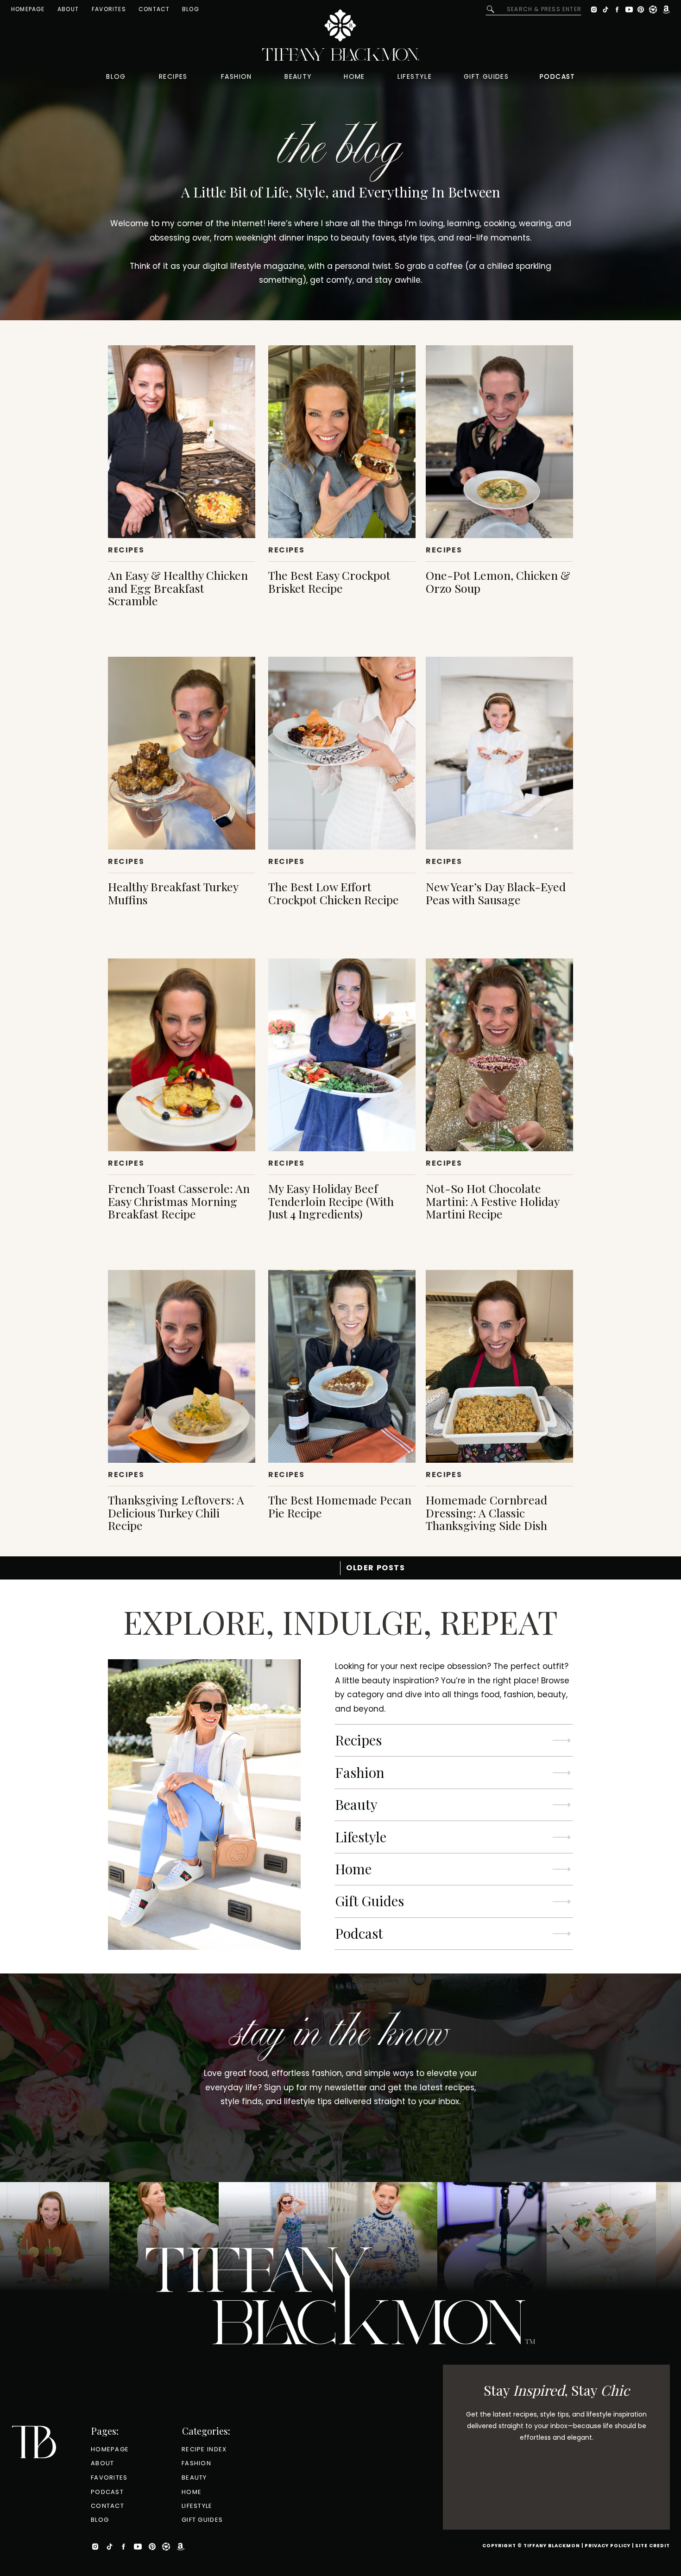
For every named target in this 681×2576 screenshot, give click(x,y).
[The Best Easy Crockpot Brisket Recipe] (342, 442)
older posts (376, 1568)
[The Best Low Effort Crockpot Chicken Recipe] (342, 753)
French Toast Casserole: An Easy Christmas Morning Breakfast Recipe (179, 1201)
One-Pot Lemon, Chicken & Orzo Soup (498, 581)
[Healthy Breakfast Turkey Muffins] (182, 753)
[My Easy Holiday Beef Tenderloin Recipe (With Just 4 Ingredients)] (342, 1055)
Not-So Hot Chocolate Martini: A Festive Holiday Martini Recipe (492, 1201)
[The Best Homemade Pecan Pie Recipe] (342, 1366)
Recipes (126, 550)
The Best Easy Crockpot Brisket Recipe (329, 581)
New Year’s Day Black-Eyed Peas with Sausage (496, 893)
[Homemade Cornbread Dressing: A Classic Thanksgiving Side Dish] (499, 1366)
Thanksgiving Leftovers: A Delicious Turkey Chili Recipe (176, 1512)
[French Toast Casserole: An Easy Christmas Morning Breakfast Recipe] (182, 1055)
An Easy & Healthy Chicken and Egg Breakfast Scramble (178, 588)
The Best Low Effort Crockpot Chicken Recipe (334, 893)
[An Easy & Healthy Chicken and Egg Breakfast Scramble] (182, 442)
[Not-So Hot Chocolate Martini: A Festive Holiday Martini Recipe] (499, 1055)
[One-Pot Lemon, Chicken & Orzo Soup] (499, 442)
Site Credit (653, 2546)
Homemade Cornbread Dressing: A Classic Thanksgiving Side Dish (486, 1512)
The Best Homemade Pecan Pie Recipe (340, 1506)
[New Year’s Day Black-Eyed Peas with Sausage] (499, 753)
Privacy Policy (608, 2546)
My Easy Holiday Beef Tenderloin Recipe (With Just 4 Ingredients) (331, 1201)
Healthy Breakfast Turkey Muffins (173, 893)
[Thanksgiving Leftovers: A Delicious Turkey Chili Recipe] (182, 1366)
